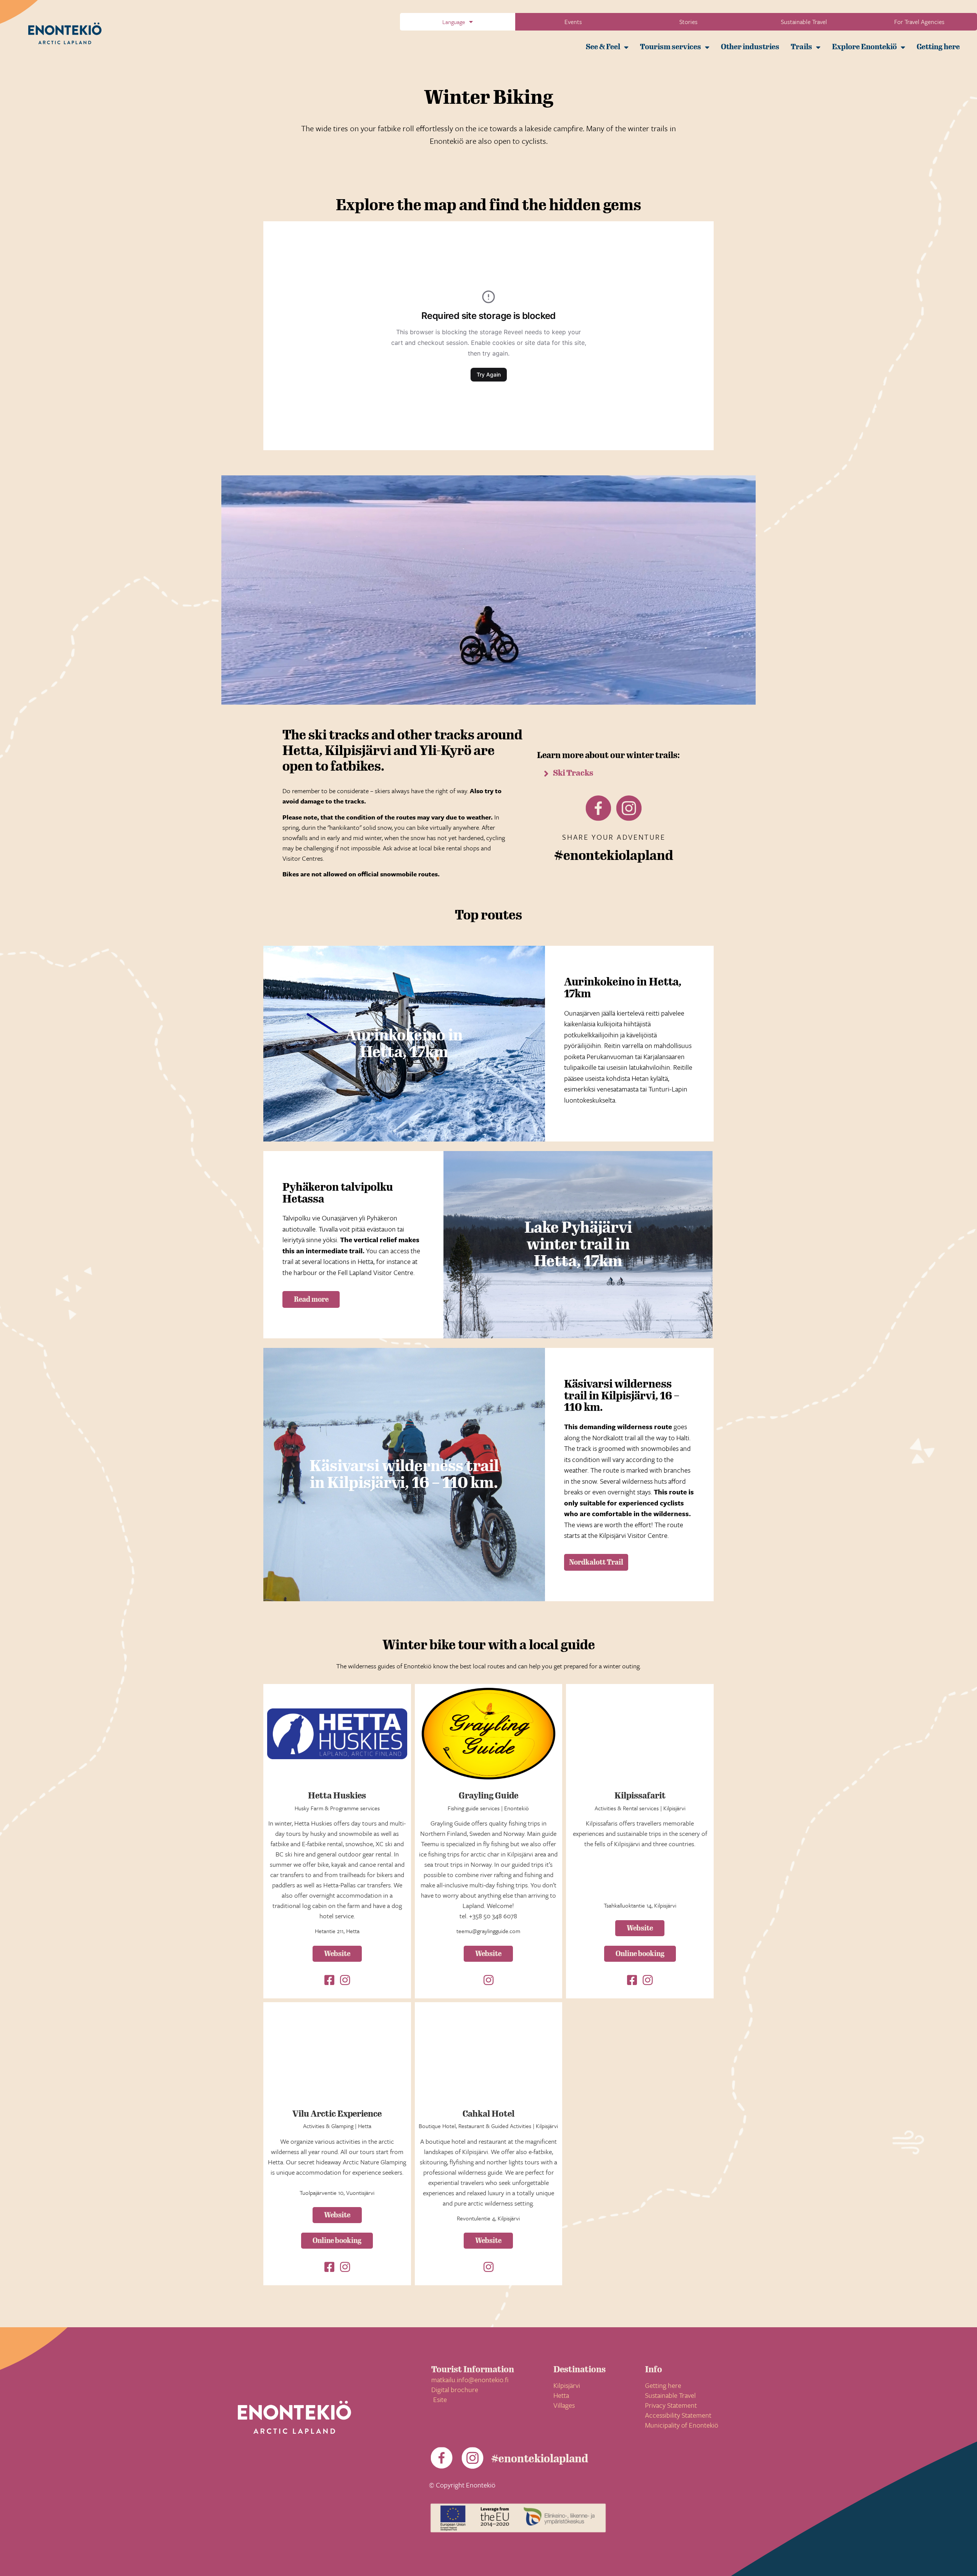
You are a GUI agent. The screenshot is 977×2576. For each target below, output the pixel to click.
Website (337, 1954)
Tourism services (671, 47)
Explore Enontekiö (864, 47)
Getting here (938, 47)
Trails (801, 47)
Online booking (640, 1954)
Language (454, 22)
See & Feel (603, 47)
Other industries (750, 47)
